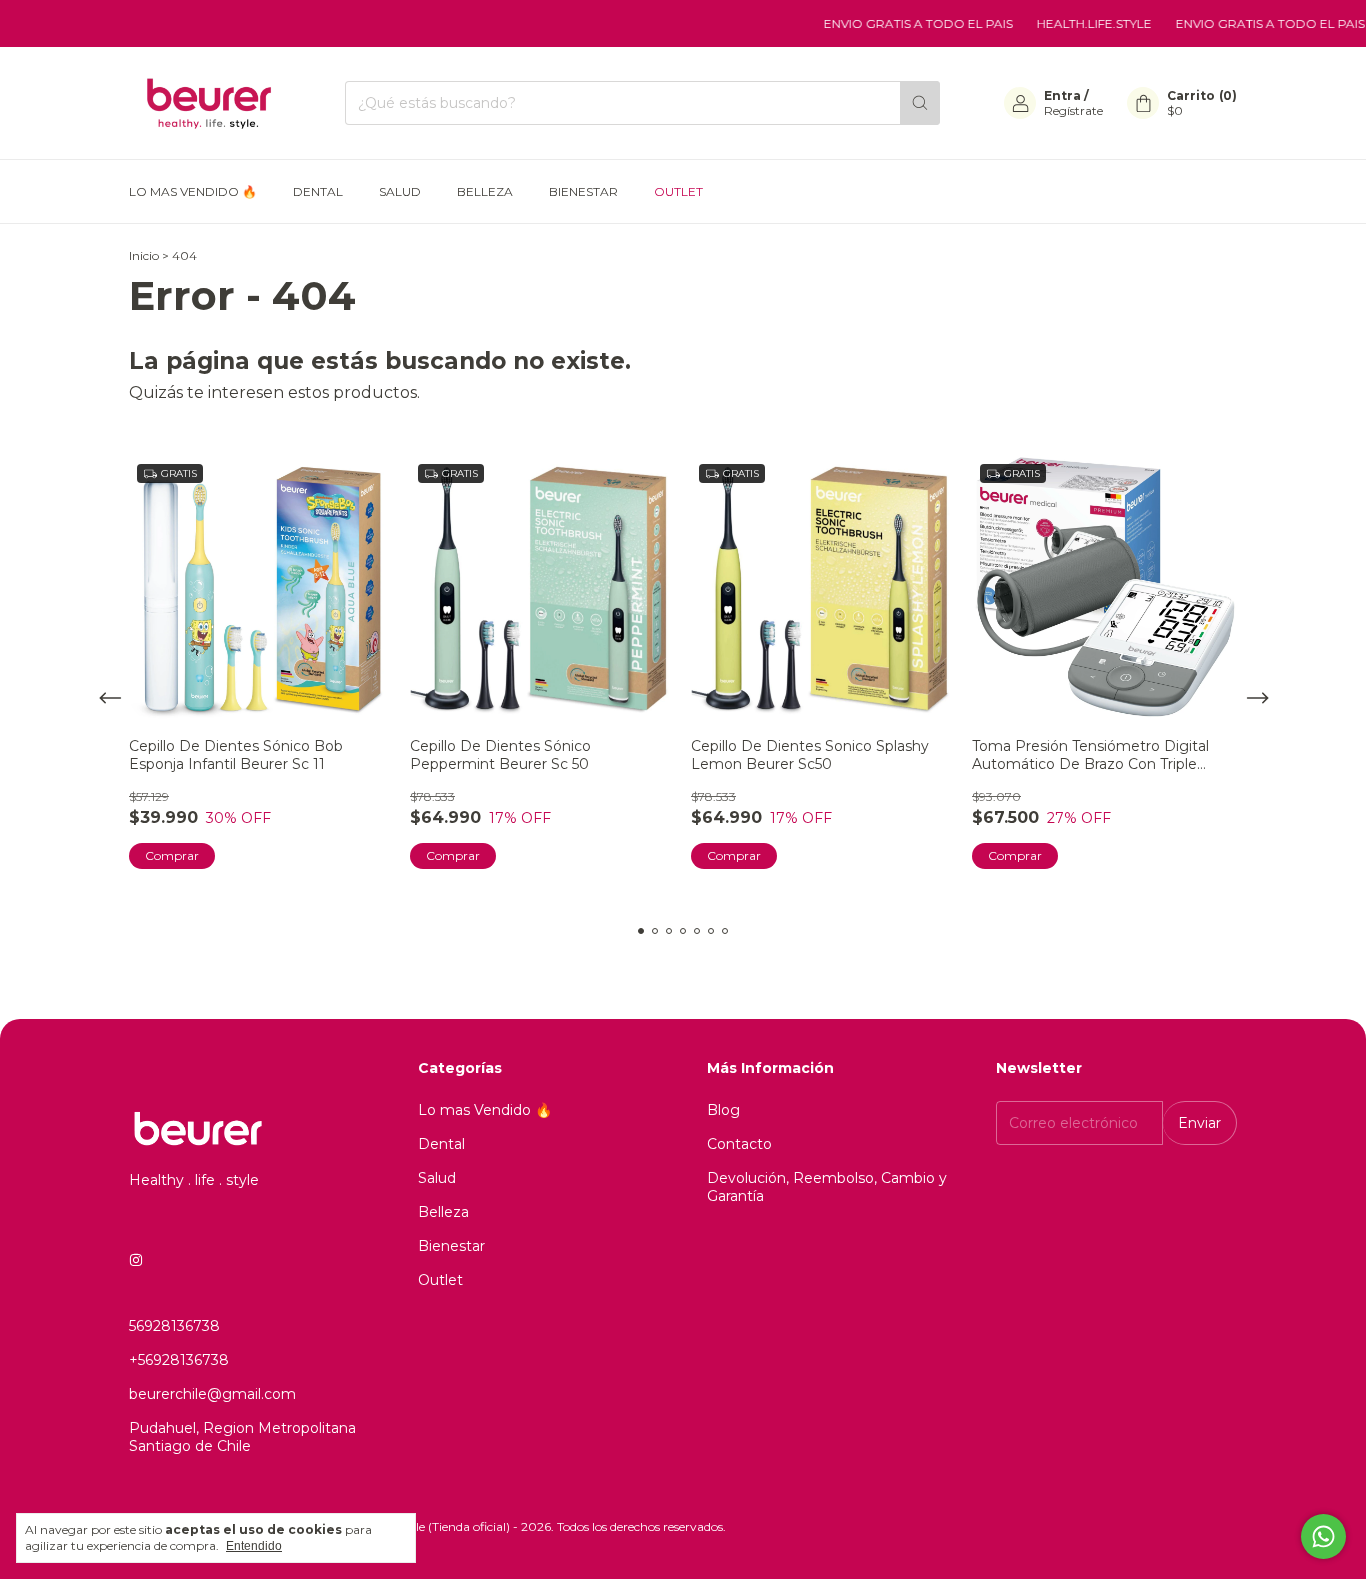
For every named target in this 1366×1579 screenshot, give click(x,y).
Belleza (485, 191)
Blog (723, 1110)
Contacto (739, 1144)
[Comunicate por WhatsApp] (1323, 1536)
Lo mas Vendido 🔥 (193, 191)
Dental (318, 191)
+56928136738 (179, 1360)
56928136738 (174, 1326)
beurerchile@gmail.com (212, 1394)
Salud (400, 191)
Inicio (144, 255)
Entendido (254, 1546)
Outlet (678, 191)
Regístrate (1073, 110)
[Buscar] (920, 103)
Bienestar (583, 191)
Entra (1062, 95)
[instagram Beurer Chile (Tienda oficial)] (136, 1260)
